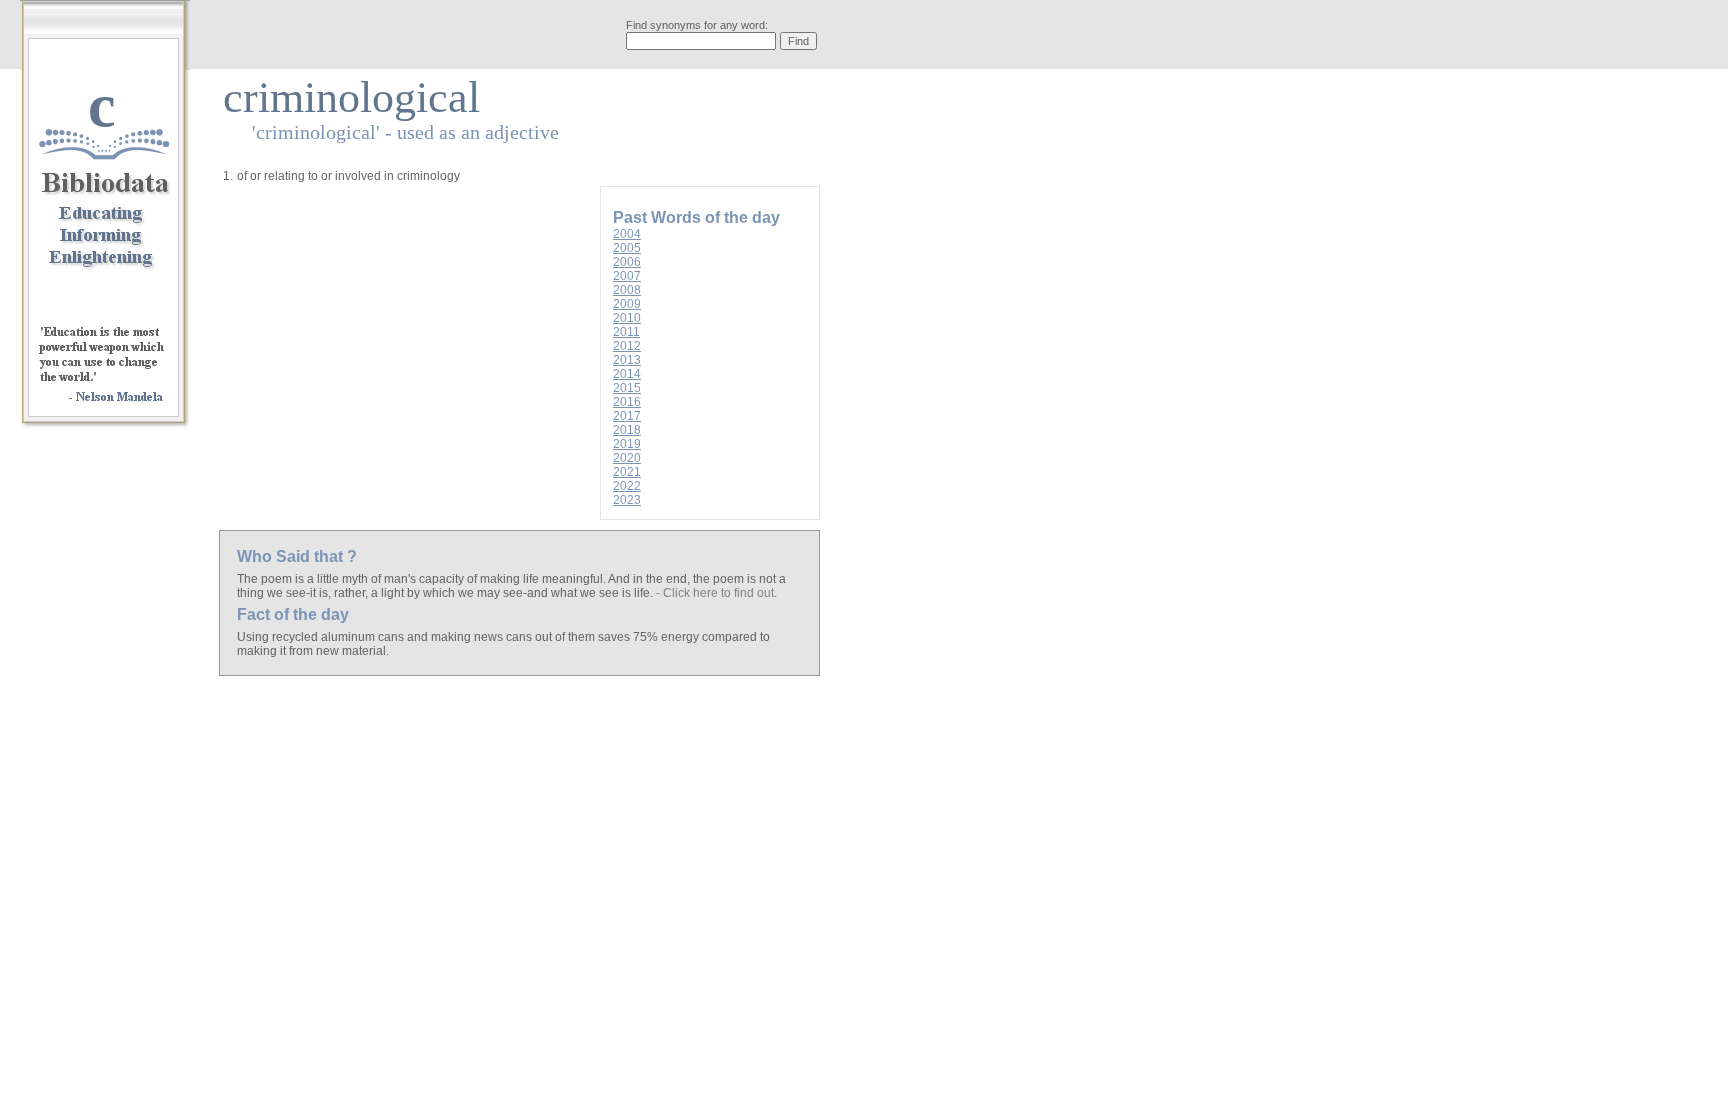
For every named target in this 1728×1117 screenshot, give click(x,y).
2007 (627, 276)
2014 (627, 374)
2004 (627, 234)
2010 (627, 318)
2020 (627, 458)
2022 (627, 486)
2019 (627, 444)
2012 (627, 346)
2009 (627, 304)
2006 (627, 262)
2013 (627, 360)
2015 (627, 388)
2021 (627, 472)
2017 (627, 416)
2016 (627, 402)
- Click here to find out (715, 593)
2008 (627, 290)
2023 (627, 500)
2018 (627, 430)
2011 (626, 332)
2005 (627, 248)
